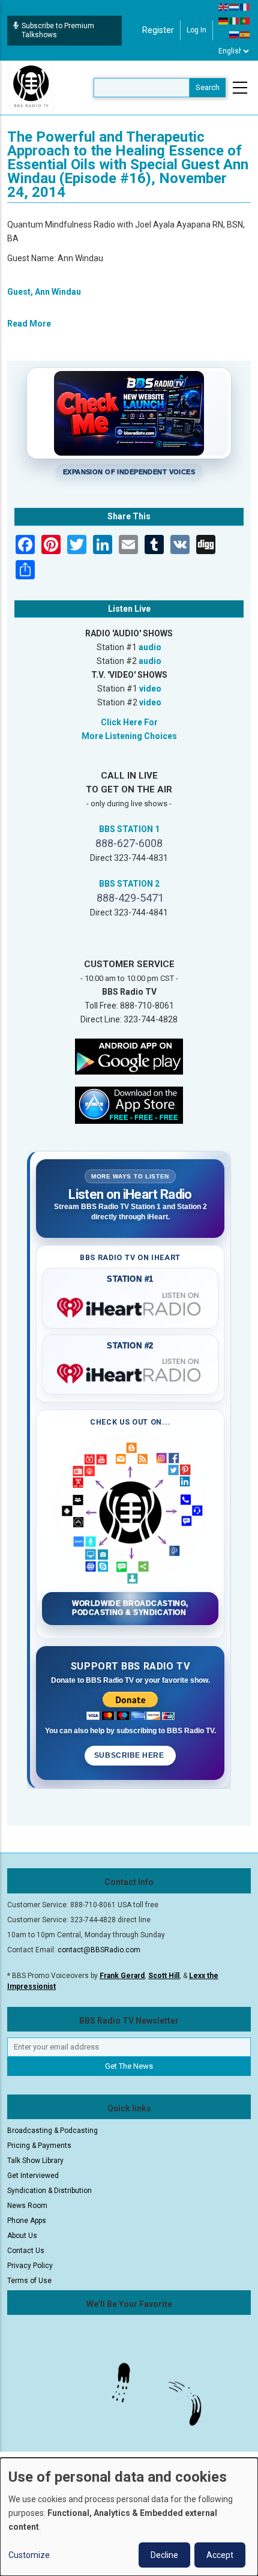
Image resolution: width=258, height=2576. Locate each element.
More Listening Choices (129, 736)
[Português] (245, 20)
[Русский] (235, 34)
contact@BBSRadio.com (99, 1950)
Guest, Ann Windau (44, 292)
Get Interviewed (33, 2176)
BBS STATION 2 (129, 884)
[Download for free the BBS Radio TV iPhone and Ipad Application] (129, 1104)
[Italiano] (235, 20)
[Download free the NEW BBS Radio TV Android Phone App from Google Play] (129, 1055)
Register (158, 30)
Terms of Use (29, 2281)
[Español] (245, 34)
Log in (196, 30)
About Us (22, 2236)
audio (150, 647)
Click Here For (129, 722)
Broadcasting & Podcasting (52, 2131)
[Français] (245, 7)
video (150, 689)
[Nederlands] (235, 7)
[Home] (31, 87)
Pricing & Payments (39, 2146)
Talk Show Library (35, 2161)
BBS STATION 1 (129, 829)
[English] (224, 7)
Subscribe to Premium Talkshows (58, 30)
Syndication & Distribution (49, 2191)
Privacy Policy (30, 2266)
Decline (164, 2555)
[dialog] (129, 2517)
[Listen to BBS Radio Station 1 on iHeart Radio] (130, 1305)
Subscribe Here (130, 1755)
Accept (220, 2555)
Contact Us (26, 2251)
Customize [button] (29, 2555)
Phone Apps (27, 2221)
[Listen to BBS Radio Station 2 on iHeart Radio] (130, 1371)
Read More (29, 324)
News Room (27, 2206)
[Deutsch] (224, 20)
